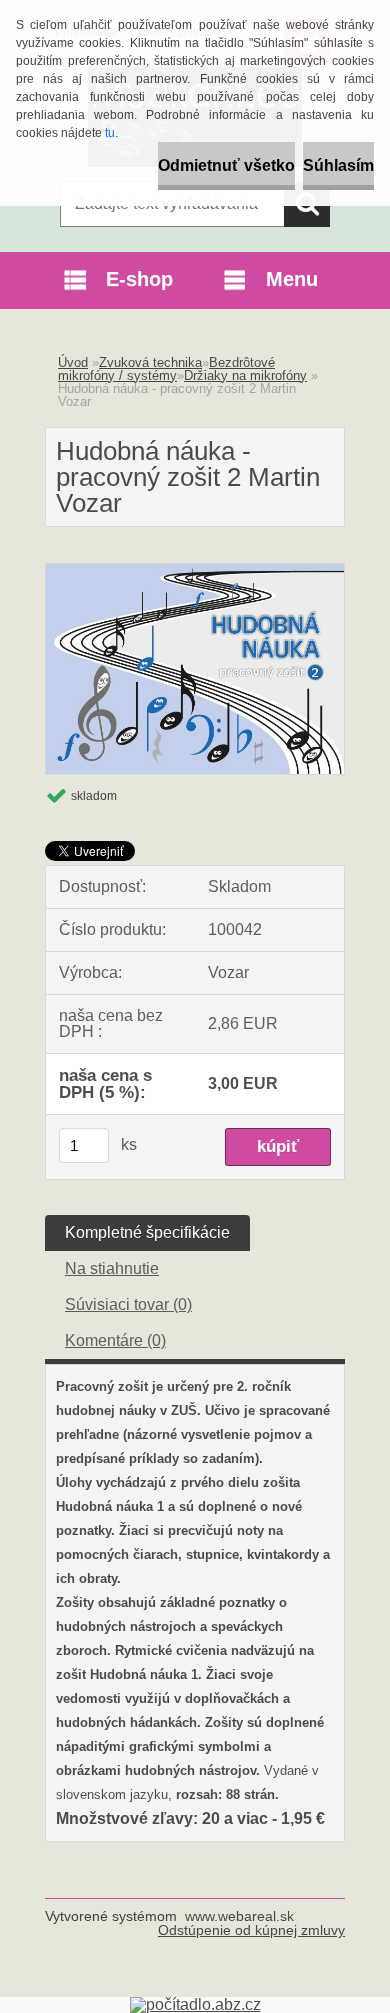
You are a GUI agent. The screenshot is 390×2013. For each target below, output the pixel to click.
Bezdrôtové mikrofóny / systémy (166, 369)
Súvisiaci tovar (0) (128, 1304)
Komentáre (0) (115, 1340)
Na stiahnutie (112, 1268)
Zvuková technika (150, 362)
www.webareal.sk (239, 1916)
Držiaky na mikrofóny (245, 375)
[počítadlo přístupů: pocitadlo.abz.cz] (195, 2004)
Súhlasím (338, 165)
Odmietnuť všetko (226, 165)
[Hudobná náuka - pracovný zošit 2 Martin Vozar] (195, 571)
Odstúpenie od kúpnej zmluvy (251, 1930)
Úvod (73, 362)
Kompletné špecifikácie (147, 1232)
